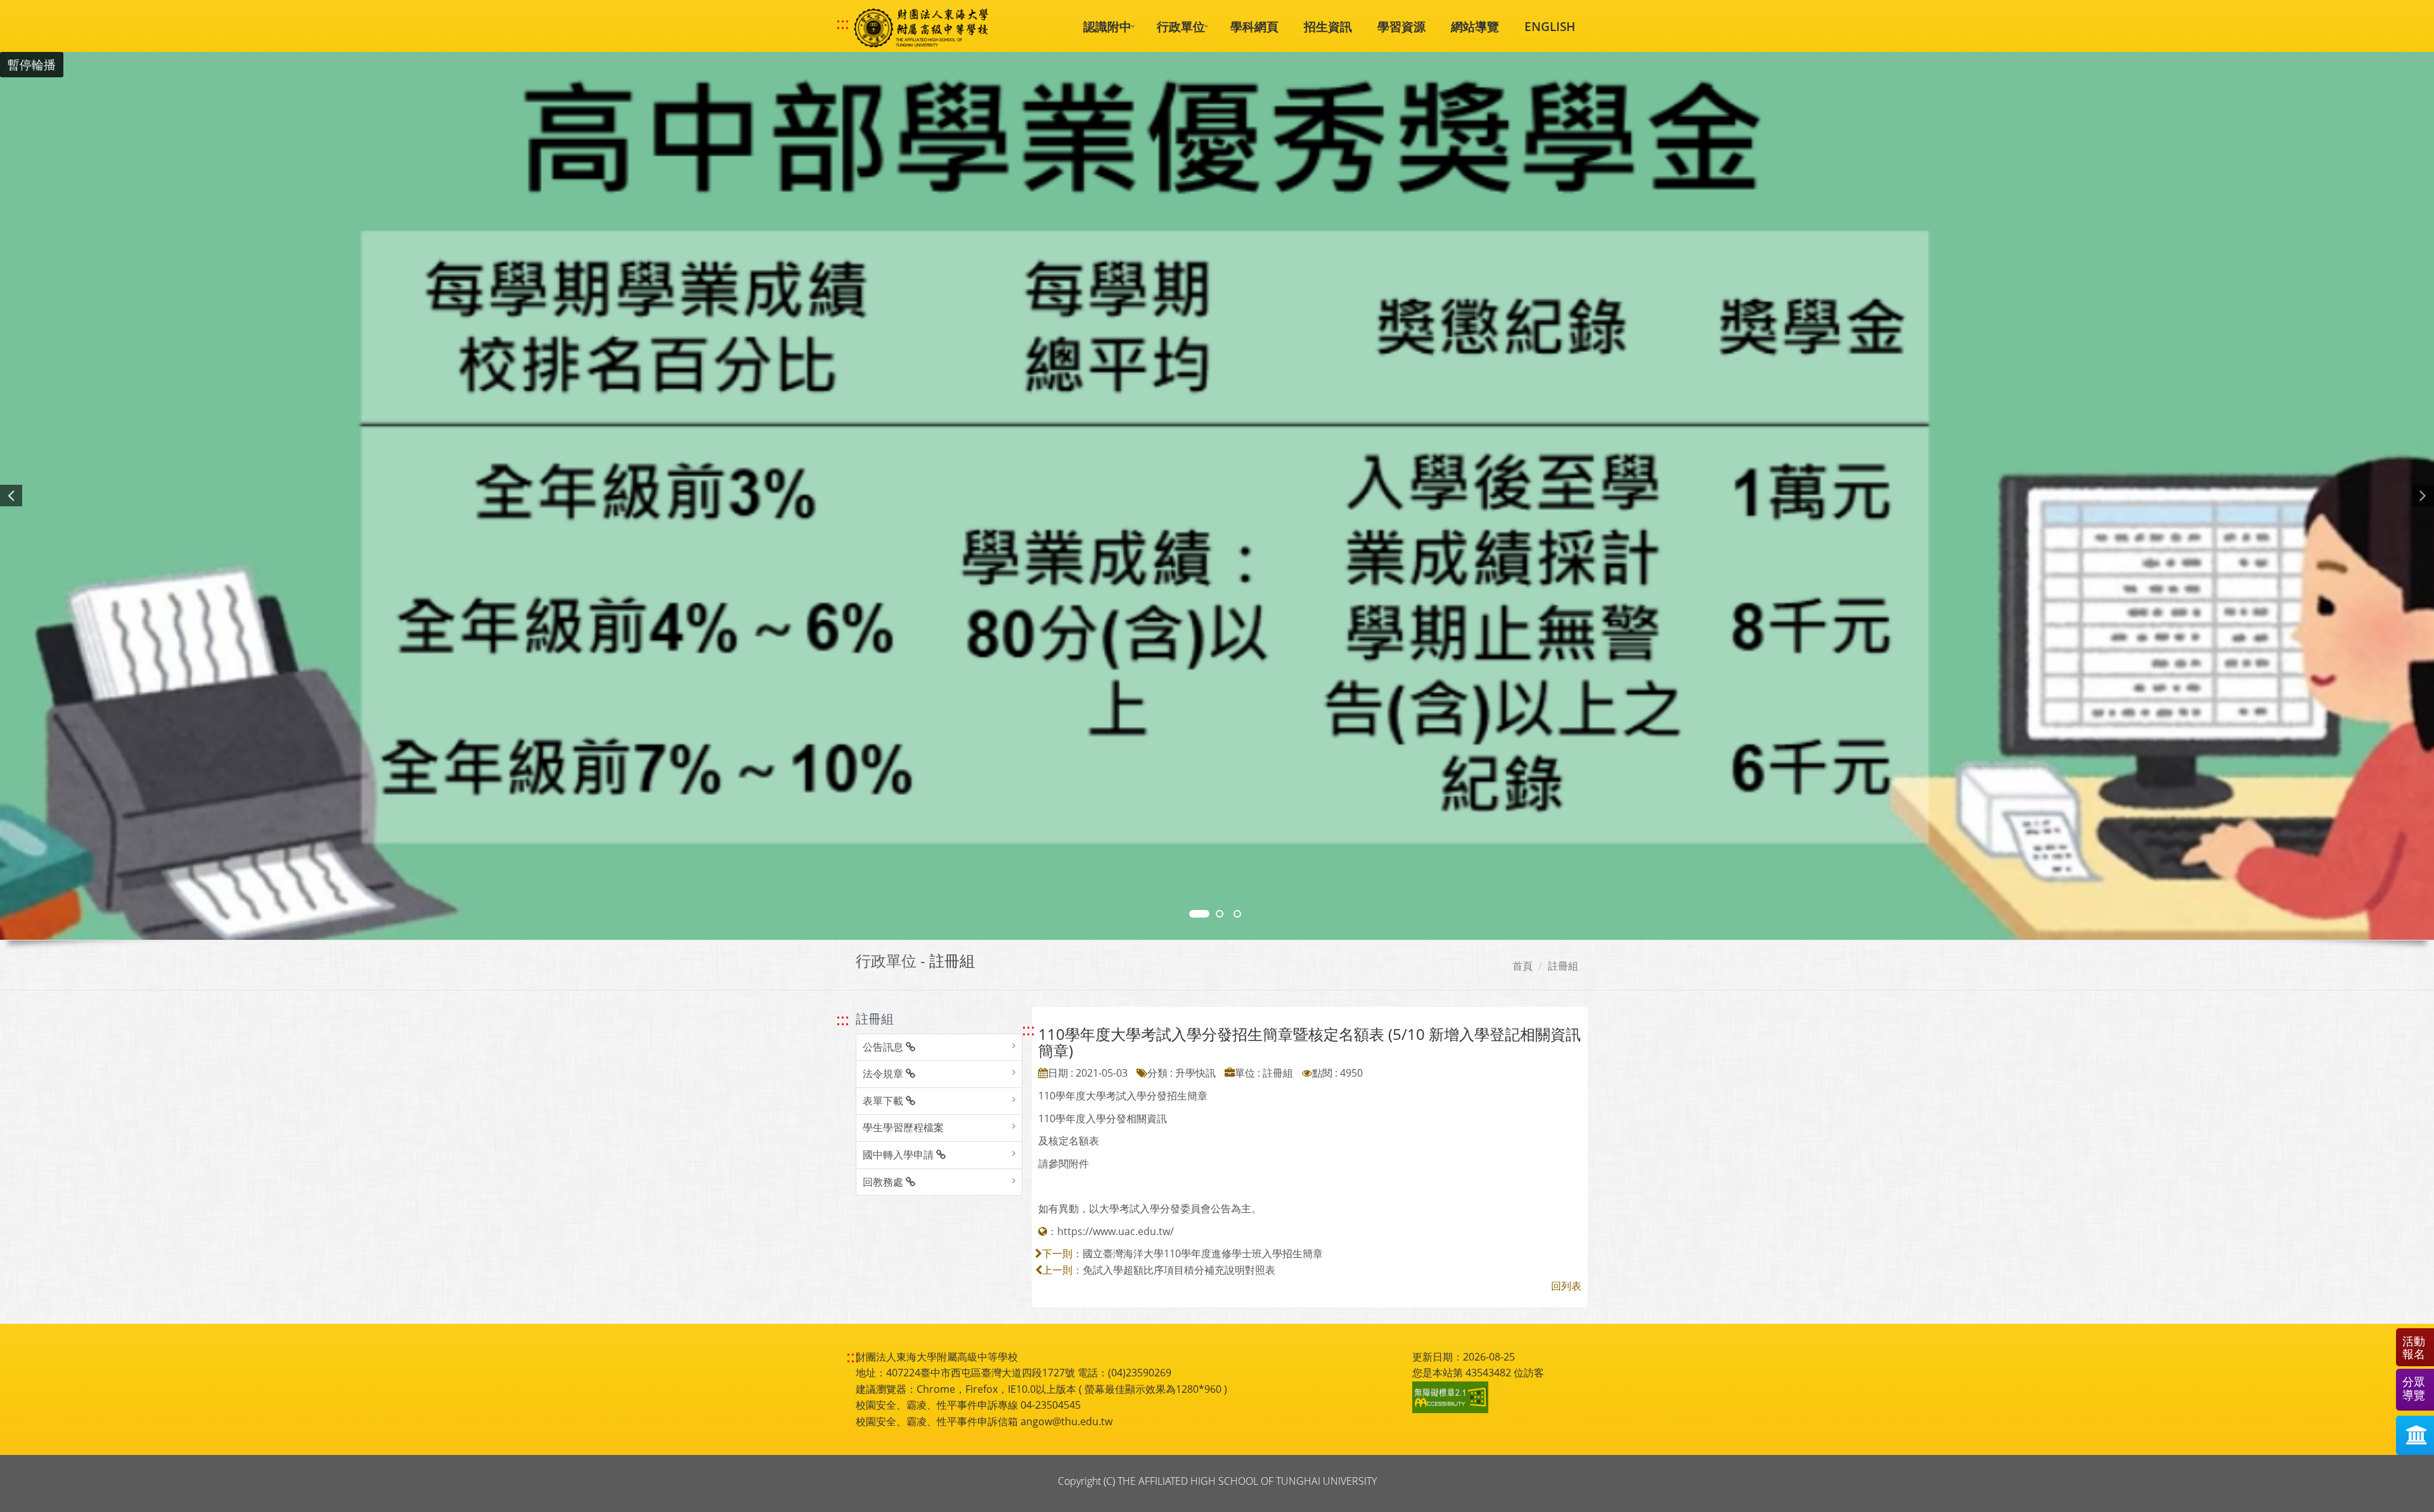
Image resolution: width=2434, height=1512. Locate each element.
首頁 (1523, 966)
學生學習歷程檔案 (903, 1127)
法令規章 (884, 1073)
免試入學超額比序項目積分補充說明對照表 (1179, 1270)
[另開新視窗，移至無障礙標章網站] (1452, 1397)
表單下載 (884, 1101)
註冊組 (1563, 966)
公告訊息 (884, 1047)
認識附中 (1107, 26)
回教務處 (884, 1182)
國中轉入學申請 (899, 1155)
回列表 (1566, 1286)
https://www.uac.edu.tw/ (1116, 1231)
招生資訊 (1328, 26)
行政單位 (1181, 26)
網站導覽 (1475, 26)
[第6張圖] (1237, 914)
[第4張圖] (1220, 914)
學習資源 (1401, 26)
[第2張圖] (1199, 914)
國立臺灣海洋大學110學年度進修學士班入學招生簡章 (1203, 1253)
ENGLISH (1550, 26)
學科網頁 (1254, 26)
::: (843, 23)
